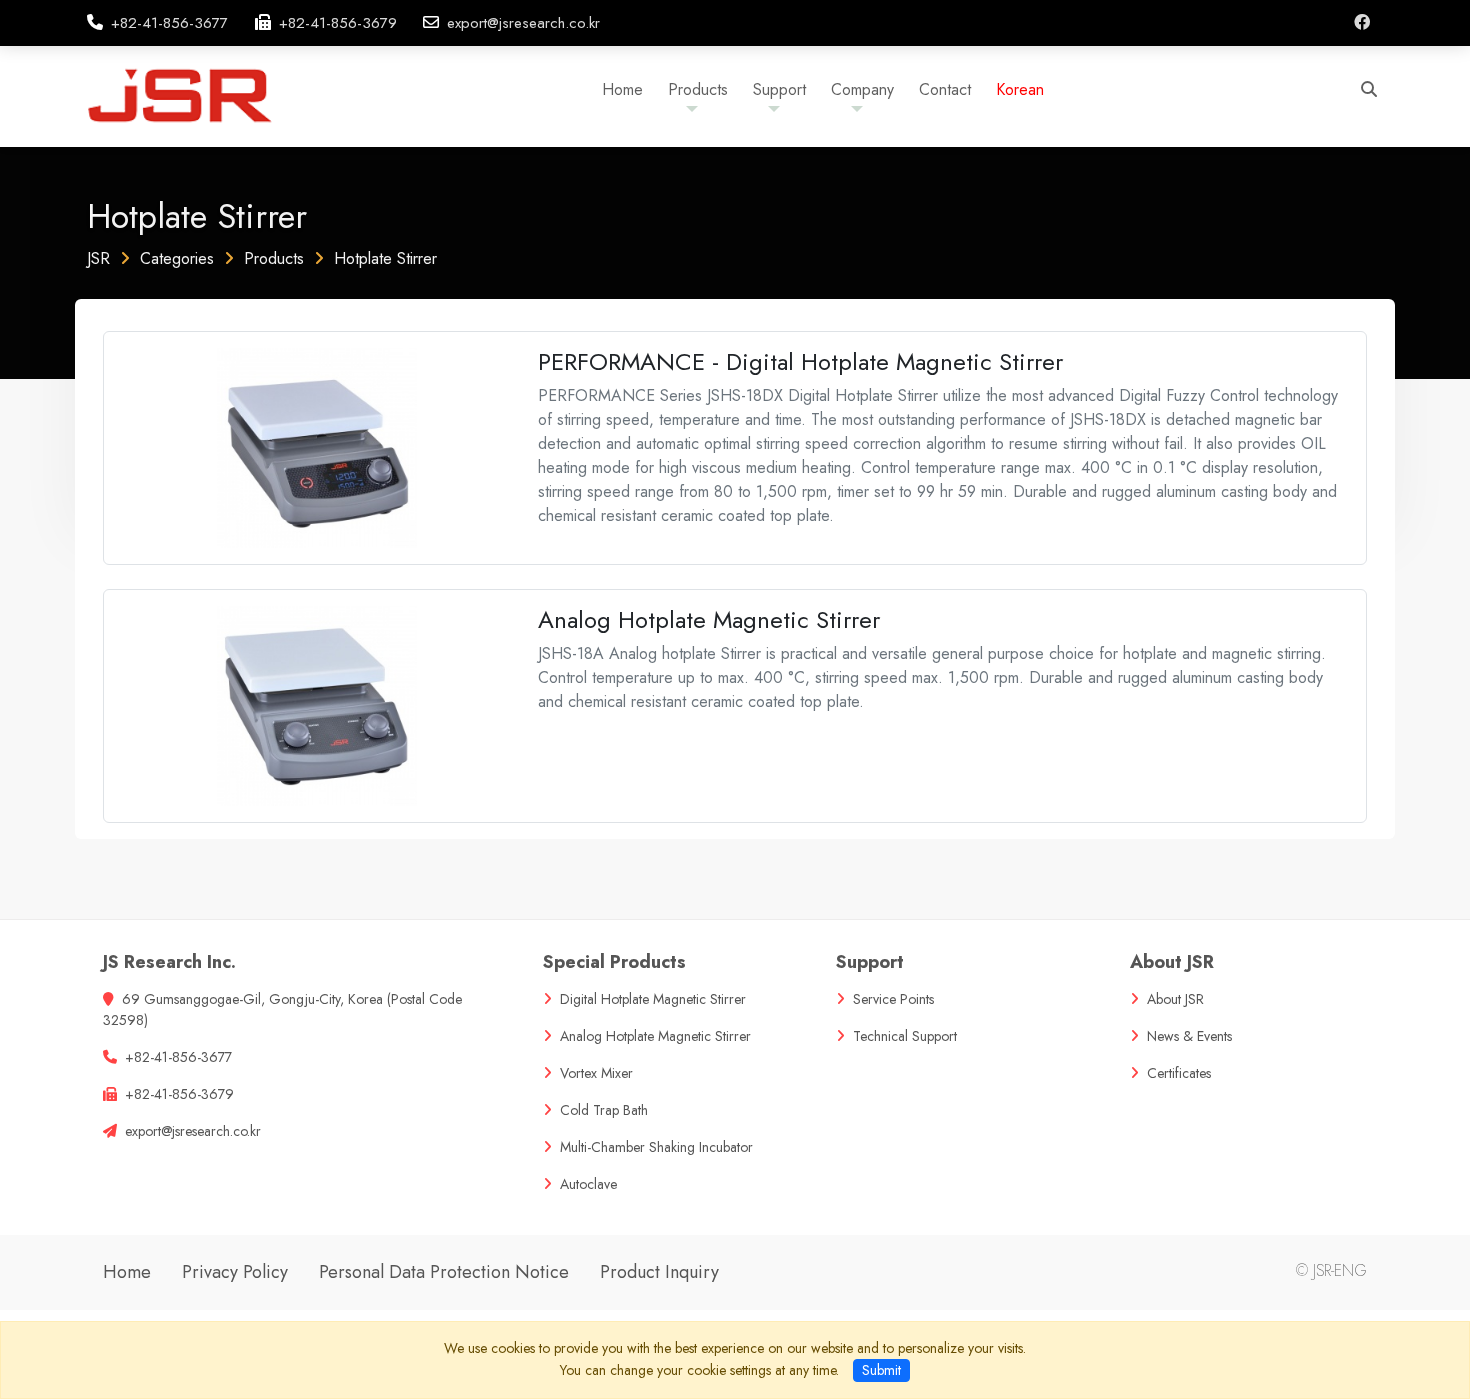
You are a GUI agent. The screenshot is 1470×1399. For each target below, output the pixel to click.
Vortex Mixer (596, 1073)
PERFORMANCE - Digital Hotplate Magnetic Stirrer (800, 361)
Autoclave (588, 1184)
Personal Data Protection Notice (444, 1272)
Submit (881, 1370)
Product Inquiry (659, 1272)
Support (870, 962)
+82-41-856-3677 (169, 23)
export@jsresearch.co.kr (523, 23)
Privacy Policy (235, 1272)
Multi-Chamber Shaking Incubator (656, 1147)
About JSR (1172, 962)
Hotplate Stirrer (385, 258)
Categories (177, 258)
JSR (98, 258)
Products (274, 258)
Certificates (1179, 1073)
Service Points (893, 999)
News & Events (1189, 1036)
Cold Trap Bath (604, 1110)
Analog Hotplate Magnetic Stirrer (709, 619)
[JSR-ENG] (199, 94)
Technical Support (905, 1036)
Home (127, 1272)
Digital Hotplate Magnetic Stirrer (653, 999)
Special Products (614, 962)
